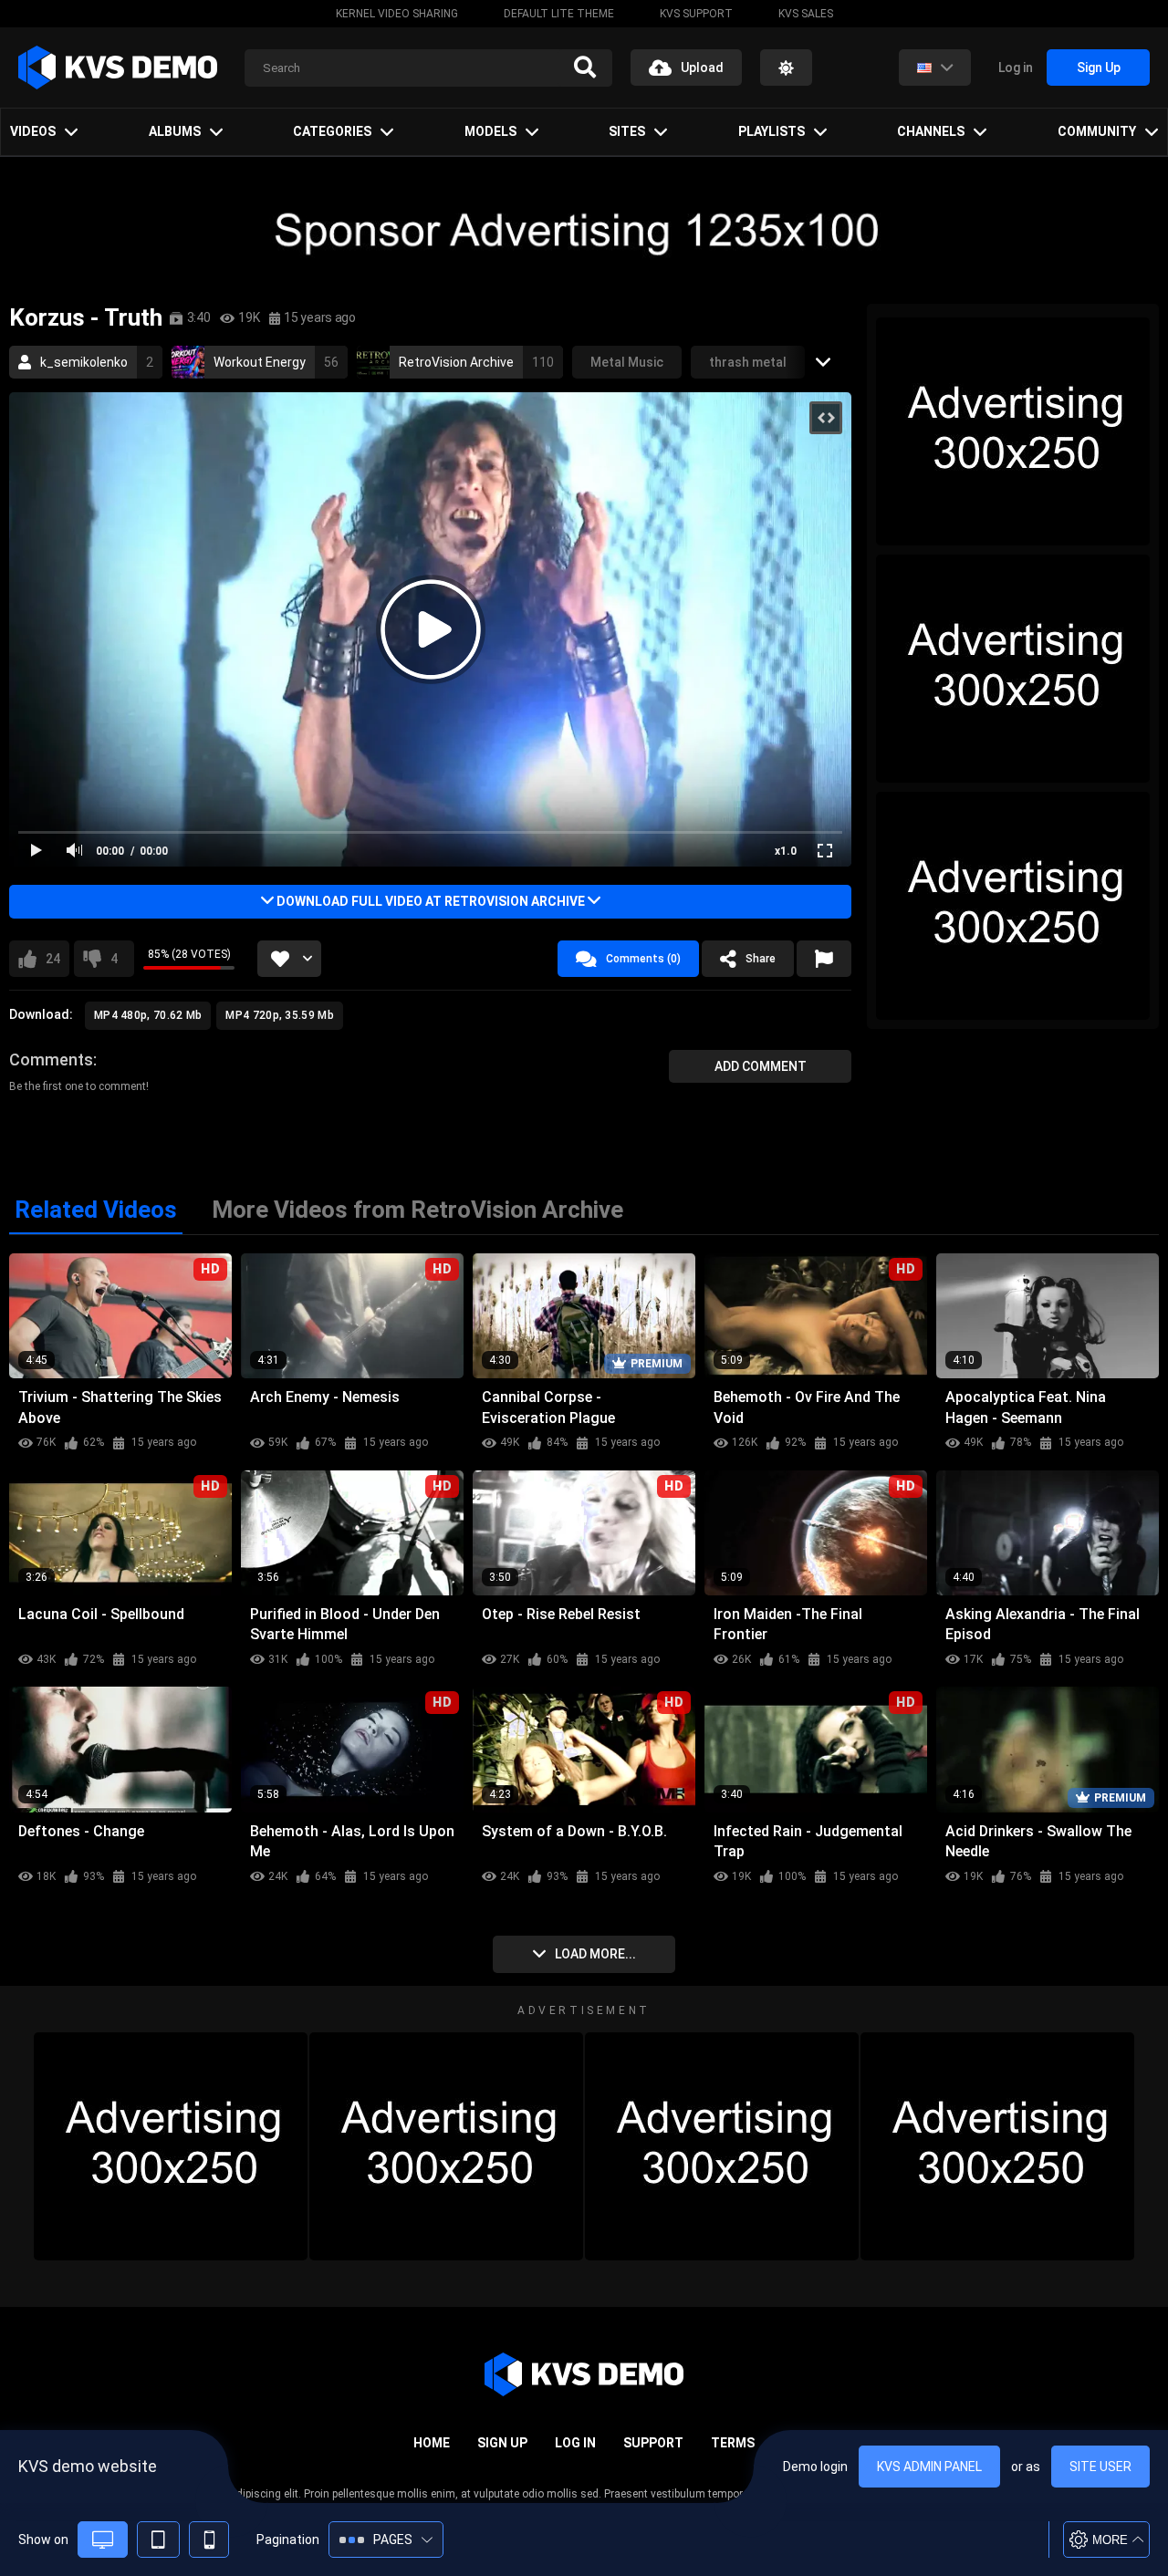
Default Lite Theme (559, 14)
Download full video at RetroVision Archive (431, 901)
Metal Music (627, 362)
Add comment (761, 1066)
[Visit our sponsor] (584, 230)
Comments (51, 1059)
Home (432, 2443)
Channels (931, 131)
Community (1097, 131)
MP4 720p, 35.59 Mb (279, 1015)
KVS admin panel (929, 2467)
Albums (175, 131)
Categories (332, 131)
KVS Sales (806, 14)
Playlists (772, 131)
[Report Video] (824, 959)
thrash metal (748, 362)
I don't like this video (114, 959)
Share (761, 959)
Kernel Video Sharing (397, 14)
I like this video (53, 959)
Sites (627, 131)
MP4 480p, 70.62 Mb (148, 1015)
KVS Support (696, 14)
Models (490, 131)
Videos (33, 131)
